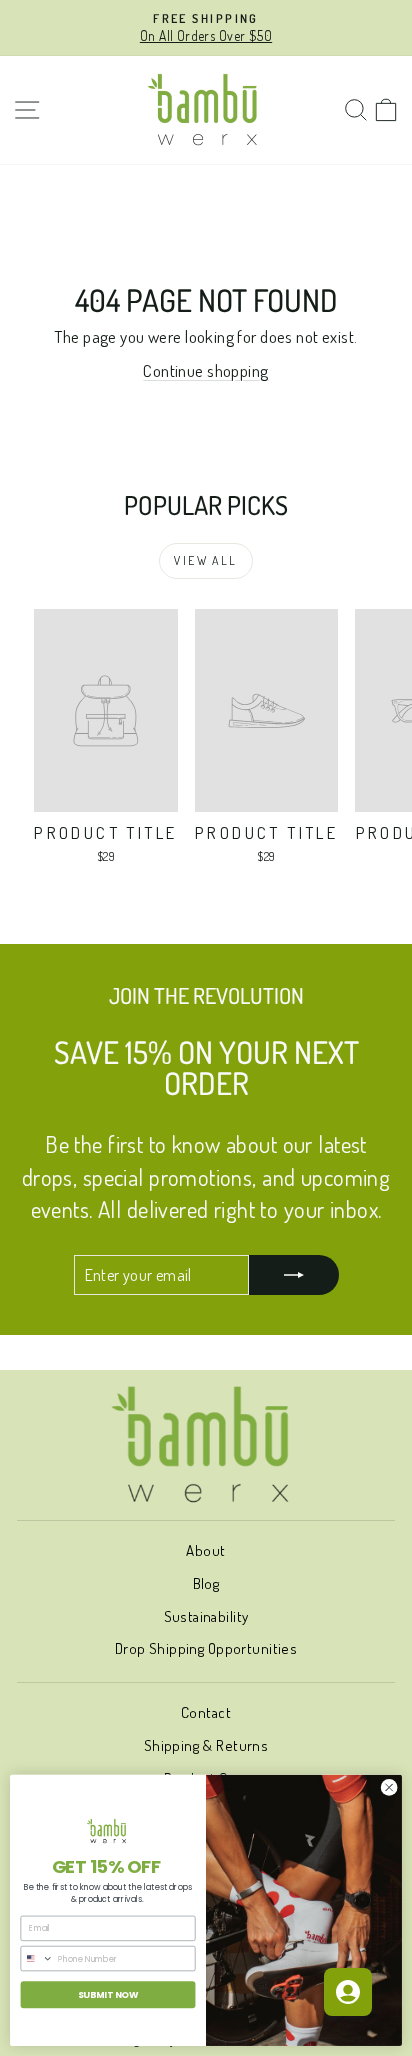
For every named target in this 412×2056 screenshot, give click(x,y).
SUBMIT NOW (108, 1994)
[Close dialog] (389, 1788)
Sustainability (206, 1616)
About (205, 1550)
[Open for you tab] (348, 1992)
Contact (206, 1712)
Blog (206, 1583)
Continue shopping (205, 370)
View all (205, 560)
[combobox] (37, 1959)
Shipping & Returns (206, 1745)
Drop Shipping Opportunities (206, 1648)
